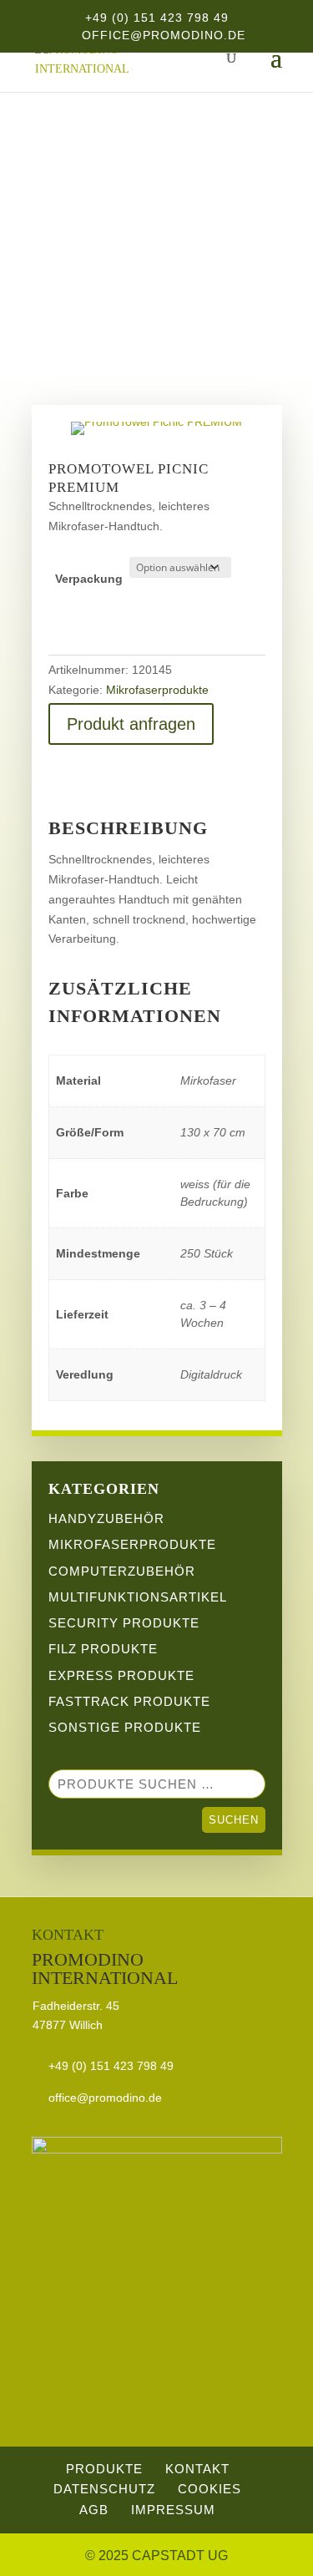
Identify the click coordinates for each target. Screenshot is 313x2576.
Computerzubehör (122, 1571)
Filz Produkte (103, 1649)
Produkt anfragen (131, 724)
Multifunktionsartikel (138, 1597)
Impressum (173, 2510)
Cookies (210, 2489)
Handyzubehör (106, 1518)
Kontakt (197, 2469)
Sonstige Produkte (125, 1727)
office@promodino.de (105, 2098)
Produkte (104, 2469)
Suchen (234, 1820)
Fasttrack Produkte (129, 1701)
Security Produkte (124, 1623)
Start (51, 267)
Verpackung (89, 579)
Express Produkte (121, 1675)
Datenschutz (104, 2489)
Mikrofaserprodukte (157, 267)
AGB (94, 2510)
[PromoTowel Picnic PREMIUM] (156, 422)
